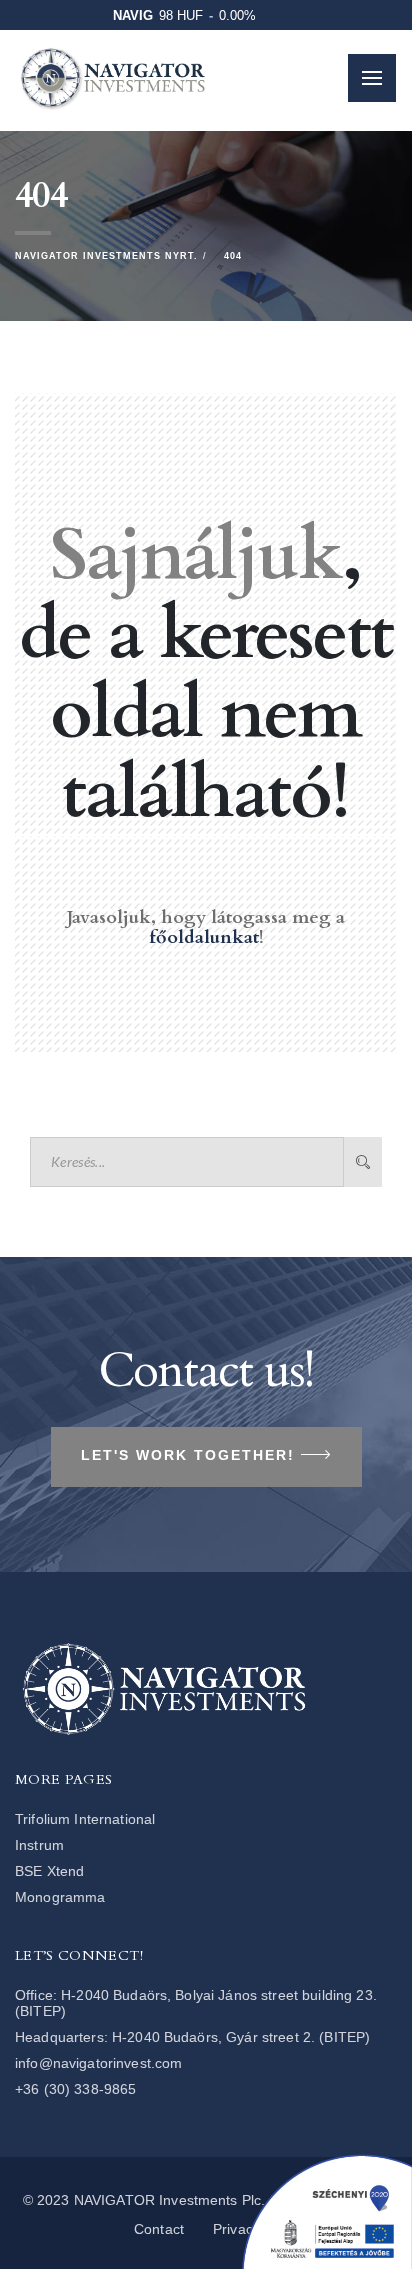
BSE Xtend (49, 1871)
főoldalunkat (204, 937)
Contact (159, 2229)
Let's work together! (188, 1455)
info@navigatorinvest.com (98, 2063)
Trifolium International (85, 1819)
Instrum (39, 1845)
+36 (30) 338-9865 (75, 2089)
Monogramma (60, 1897)
